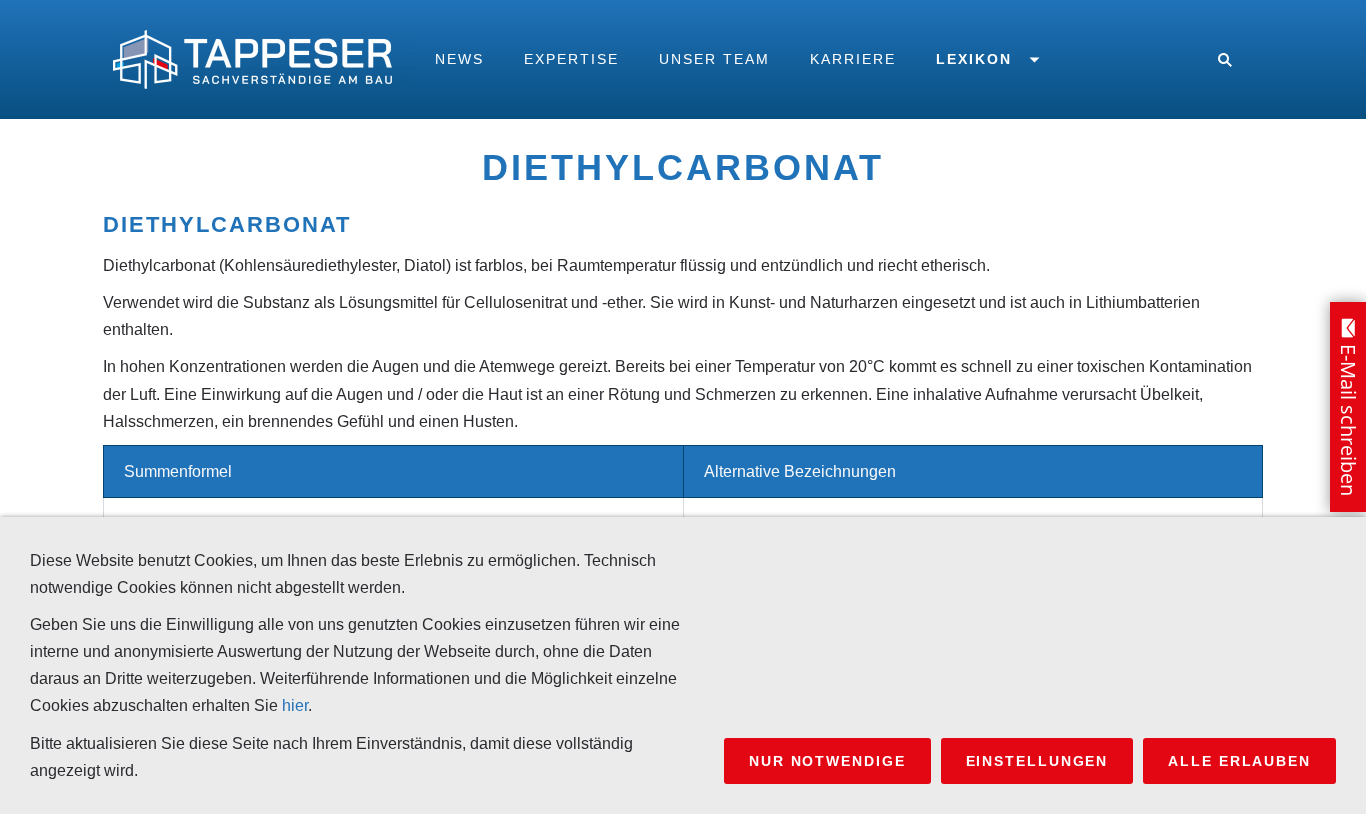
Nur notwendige (827, 761)
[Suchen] (1225, 59)
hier (295, 705)
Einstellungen (1037, 761)
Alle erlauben (1239, 761)
